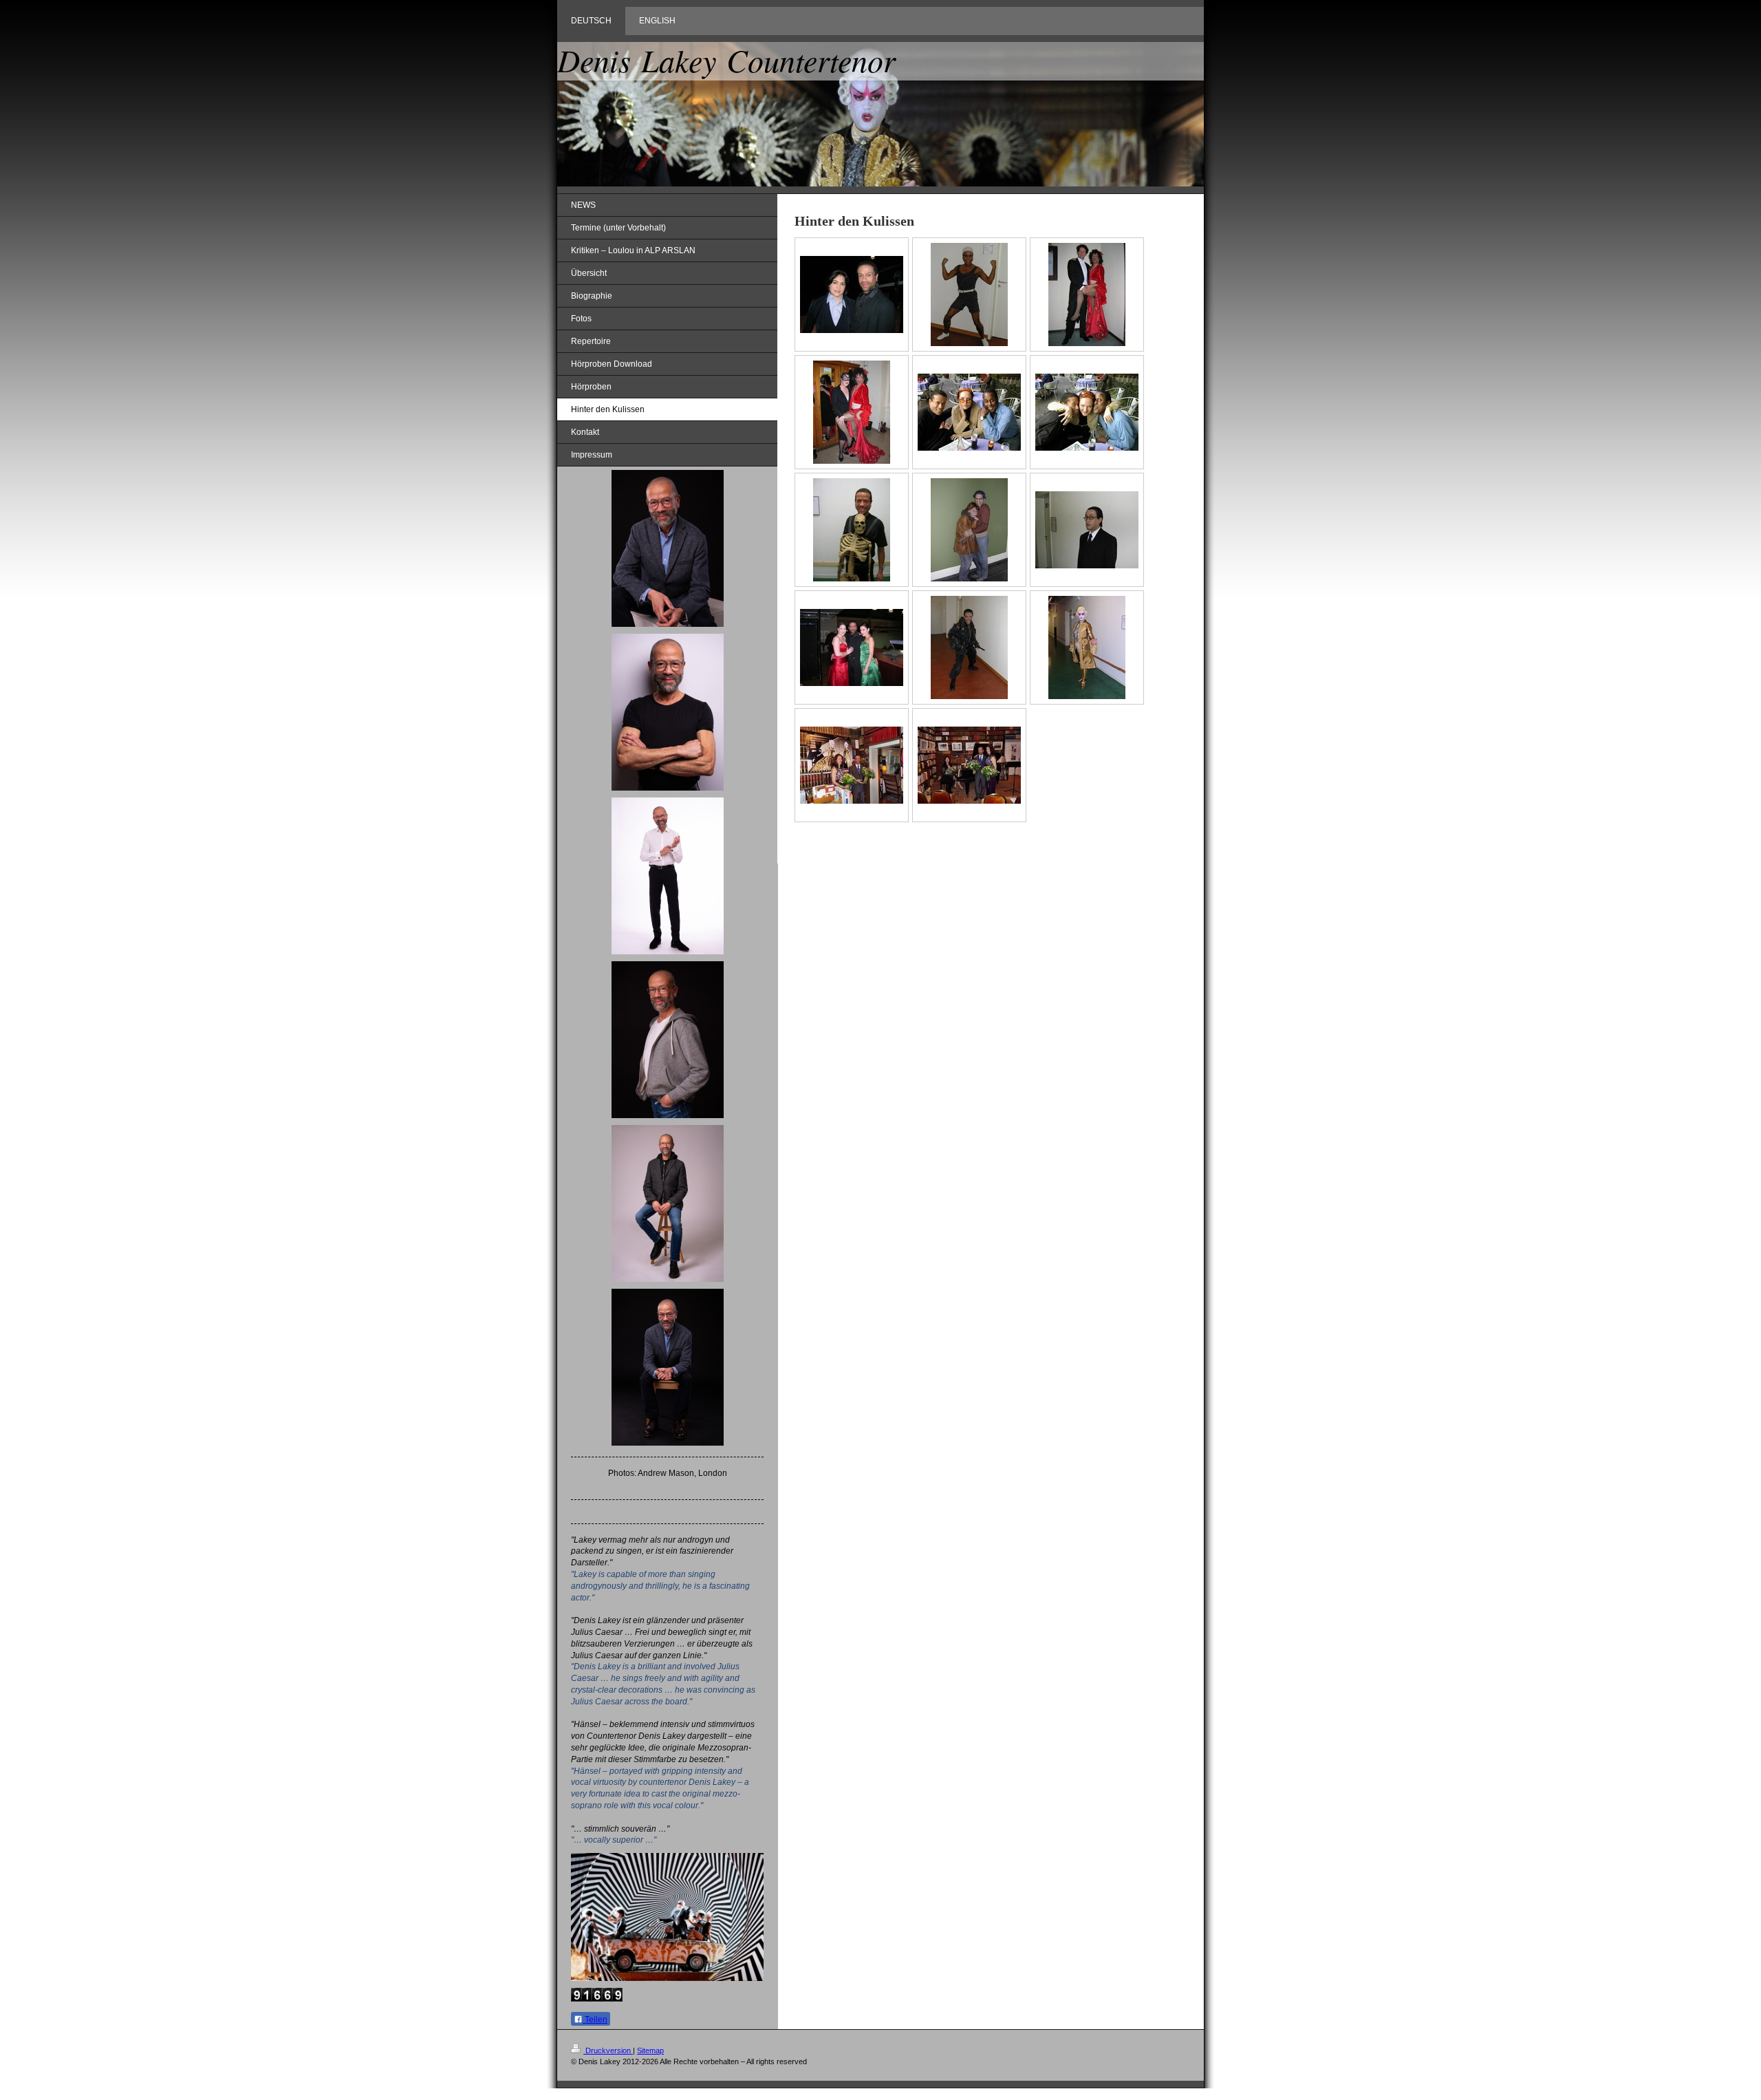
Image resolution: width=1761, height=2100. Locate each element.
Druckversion (608, 2050)
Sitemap (650, 2050)
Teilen (595, 2019)
